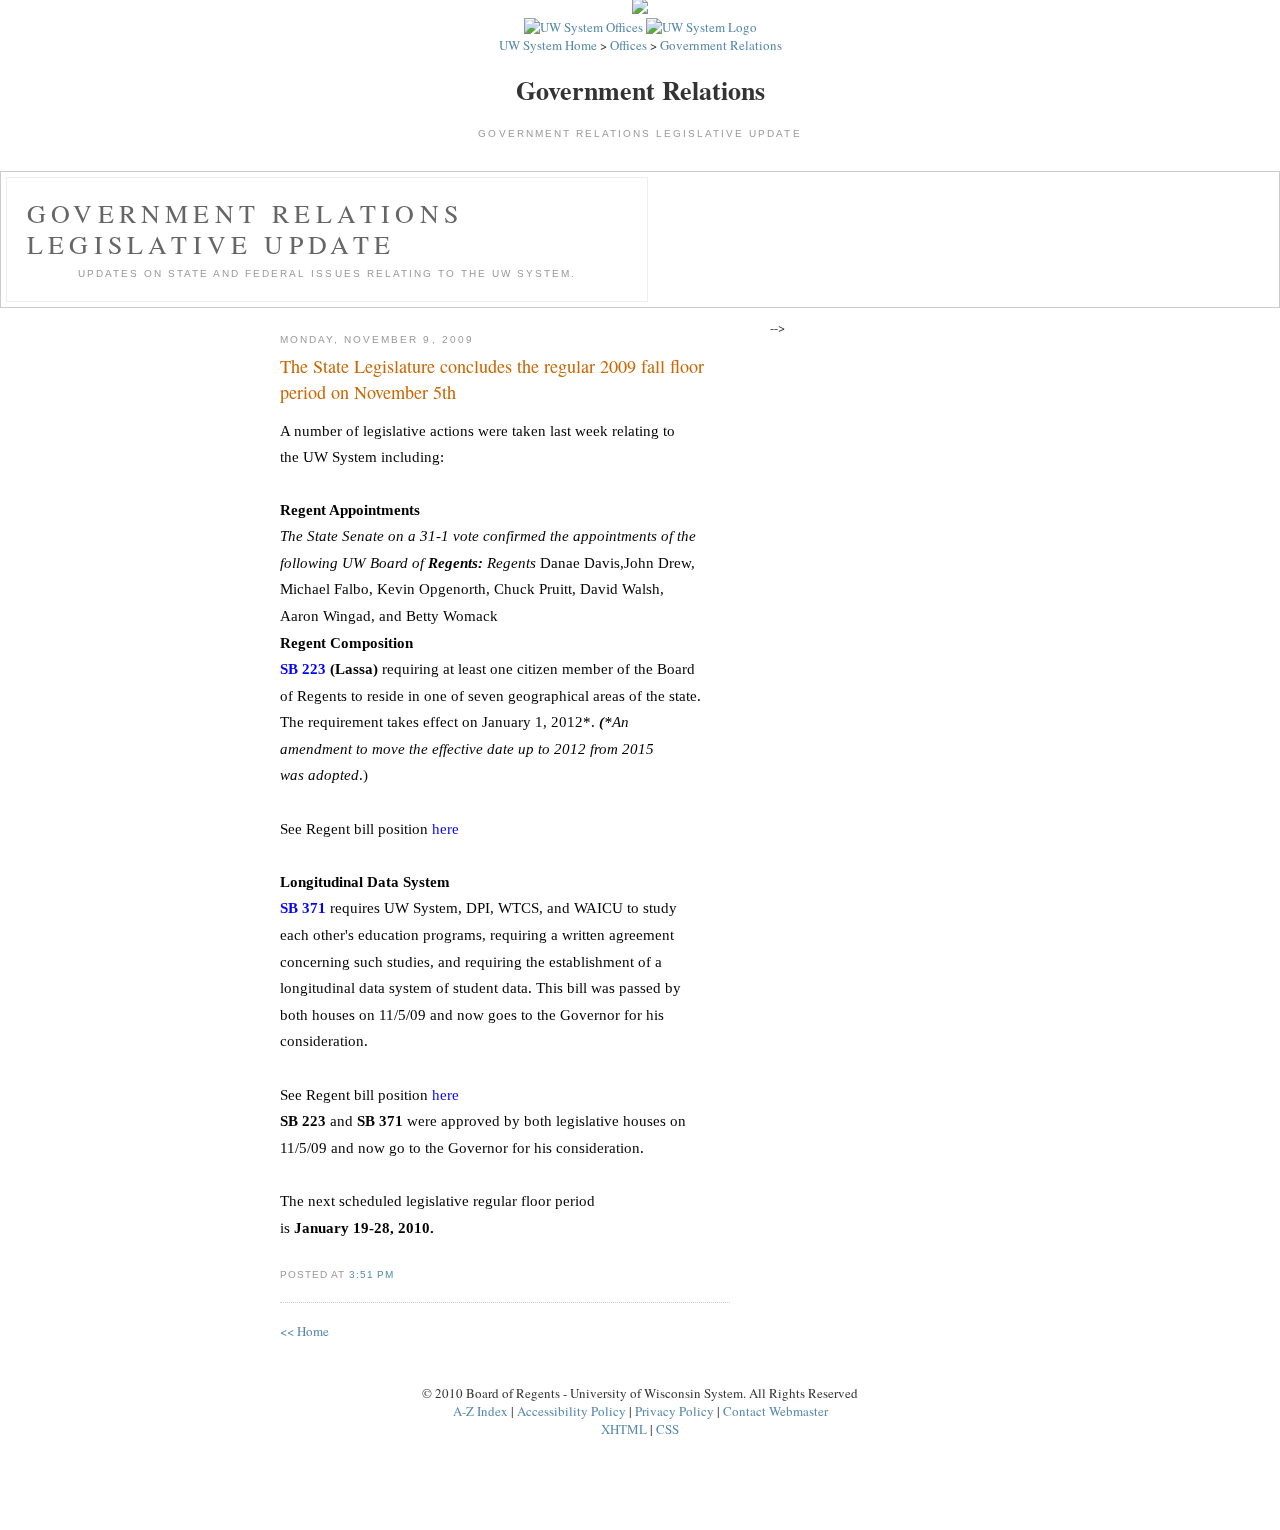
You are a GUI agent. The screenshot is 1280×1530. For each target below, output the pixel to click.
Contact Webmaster (775, 1411)
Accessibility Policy (571, 1411)
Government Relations (721, 45)
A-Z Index (480, 1411)
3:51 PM (371, 1274)
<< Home (304, 1331)
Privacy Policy (674, 1411)
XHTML (624, 1429)
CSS (667, 1429)
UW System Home (548, 45)
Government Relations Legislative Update (245, 228)
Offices (628, 45)
